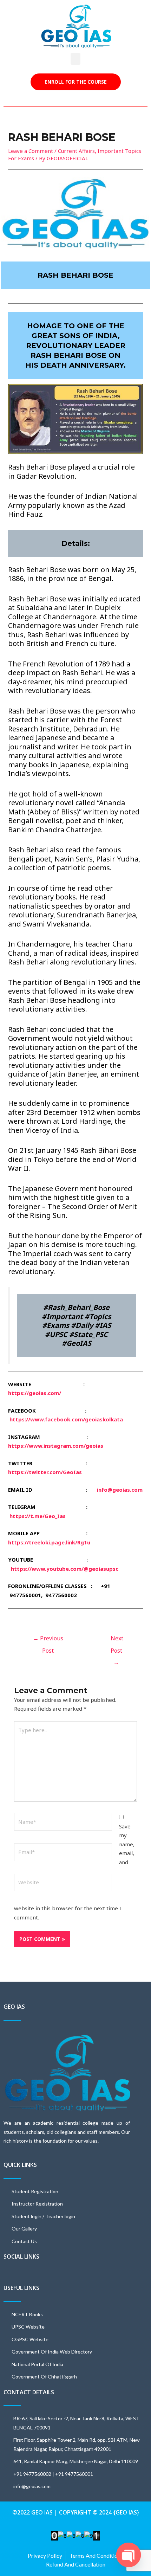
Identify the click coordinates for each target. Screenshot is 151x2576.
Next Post (117, 1640)
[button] (75, 59)
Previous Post (48, 1640)
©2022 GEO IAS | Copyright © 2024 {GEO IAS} (76, 2512)
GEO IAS (14, 2007)
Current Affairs (76, 151)
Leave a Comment (31, 151)
